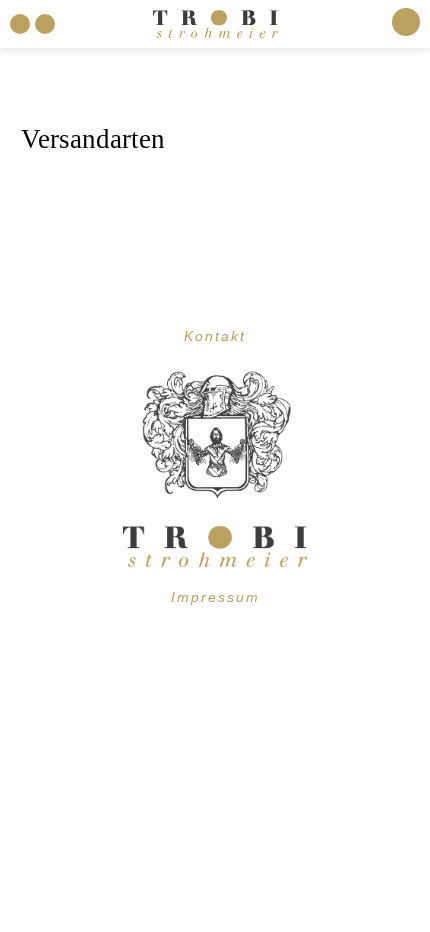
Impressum (215, 597)
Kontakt (215, 336)
